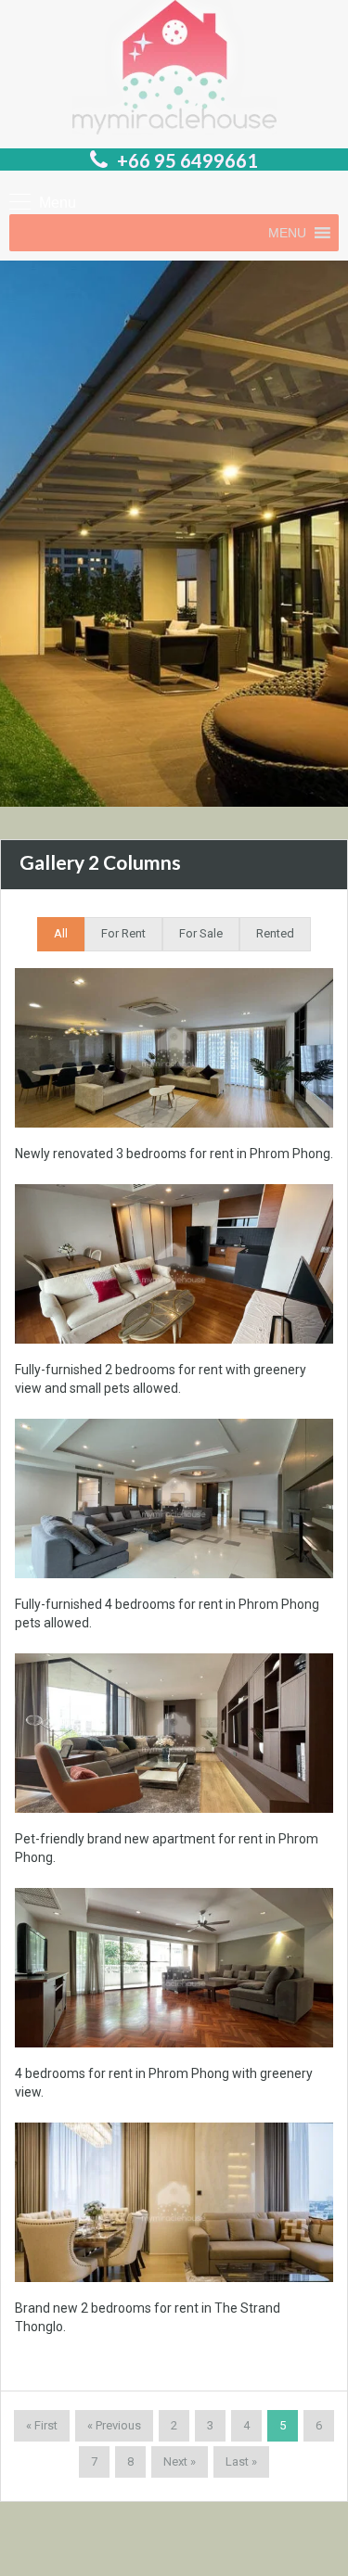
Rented (275, 933)
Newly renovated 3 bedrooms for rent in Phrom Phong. (174, 1154)
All (61, 933)
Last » (241, 2461)
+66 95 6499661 (187, 160)
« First (42, 2425)
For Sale (201, 933)
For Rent (123, 933)
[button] (287, 233)
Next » (180, 2461)
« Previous (114, 2425)
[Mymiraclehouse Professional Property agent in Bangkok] (174, 70)
